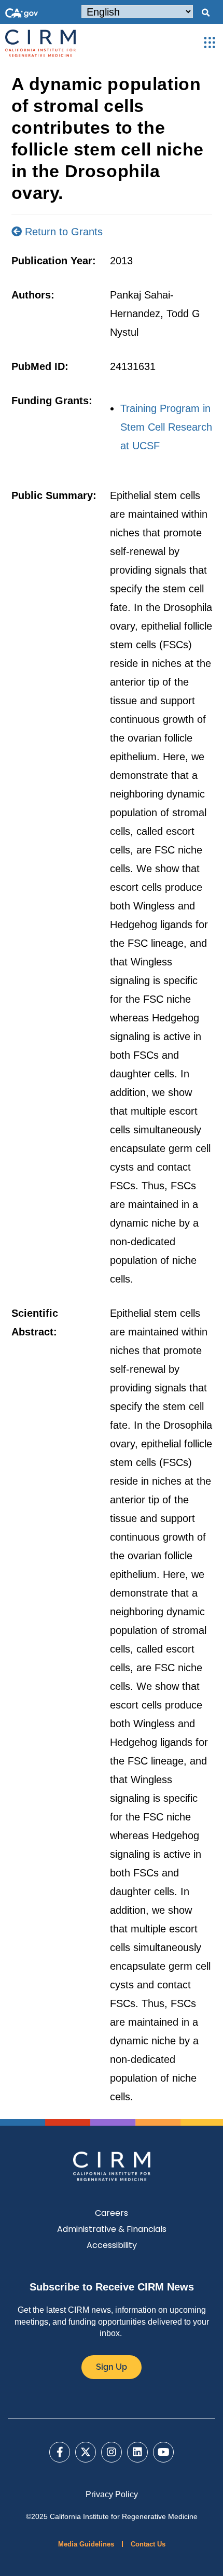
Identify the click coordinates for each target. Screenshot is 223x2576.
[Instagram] (112, 2452)
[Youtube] (163, 2452)
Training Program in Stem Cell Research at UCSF (166, 427)
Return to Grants (62, 232)
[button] (205, 13)
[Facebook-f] (60, 2452)
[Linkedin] (137, 2452)
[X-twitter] (86, 2452)
